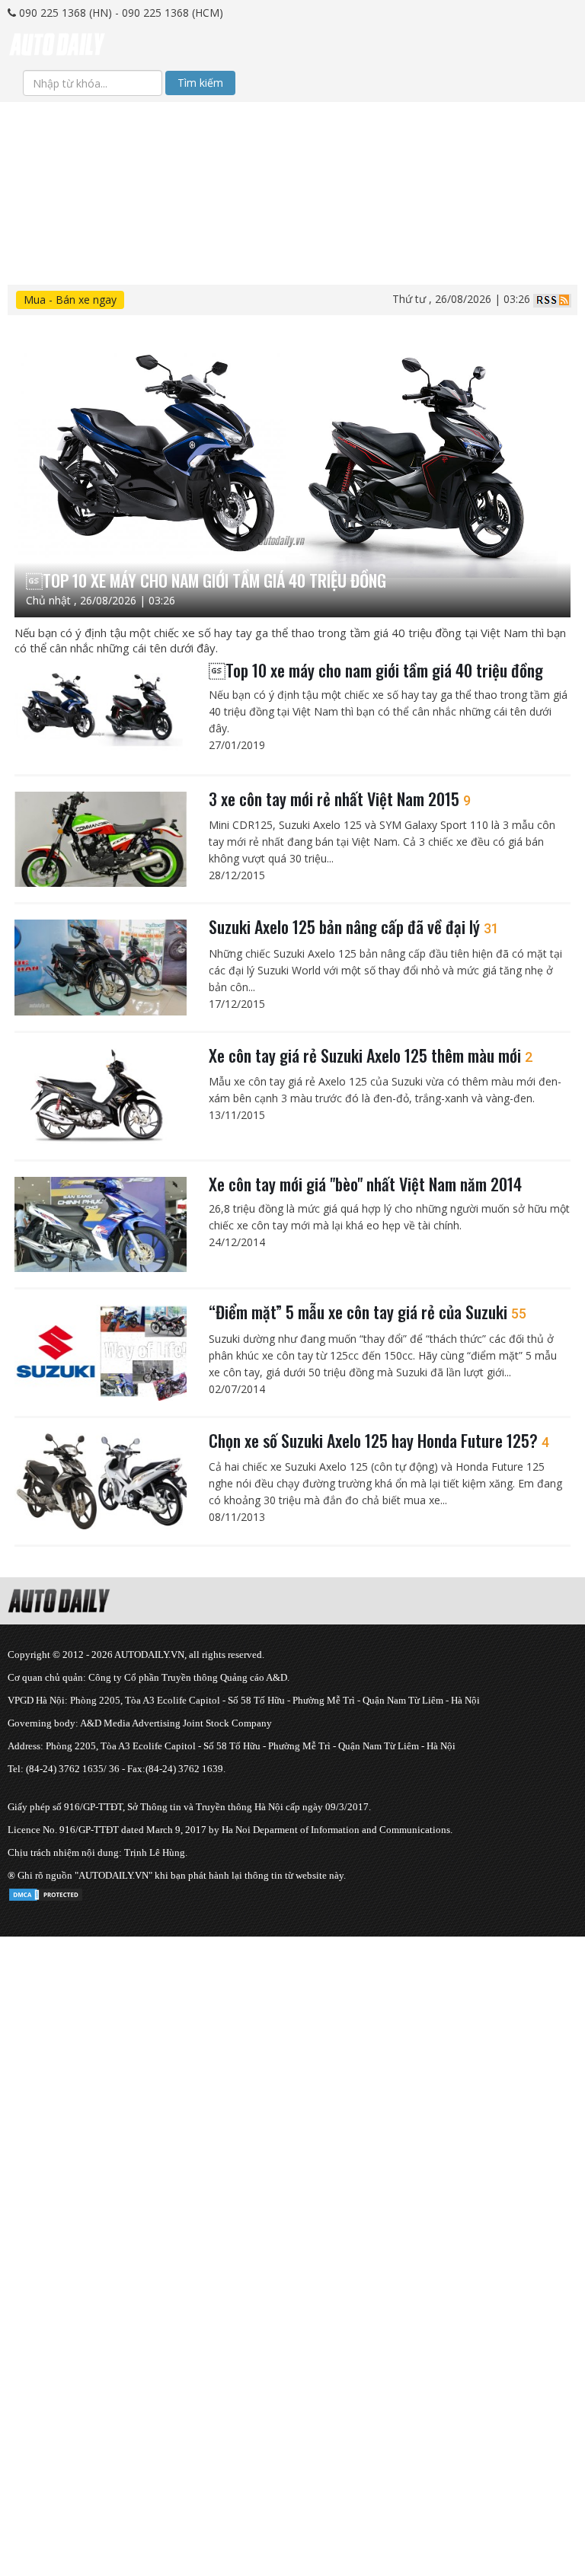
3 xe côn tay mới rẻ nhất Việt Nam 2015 (340, 799)
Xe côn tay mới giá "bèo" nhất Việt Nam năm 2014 (365, 1184)
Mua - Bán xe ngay (70, 300)
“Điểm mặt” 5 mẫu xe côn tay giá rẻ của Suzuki (368, 1312)
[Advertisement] (292, 209)
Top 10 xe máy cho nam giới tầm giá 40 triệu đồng (376, 670)
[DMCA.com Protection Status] (46, 1892)
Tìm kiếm (200, 83)
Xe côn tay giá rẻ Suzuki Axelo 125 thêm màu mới (371, 1055)
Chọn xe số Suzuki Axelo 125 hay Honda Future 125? (379, 1440)
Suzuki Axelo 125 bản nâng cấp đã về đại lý (354, 926)
